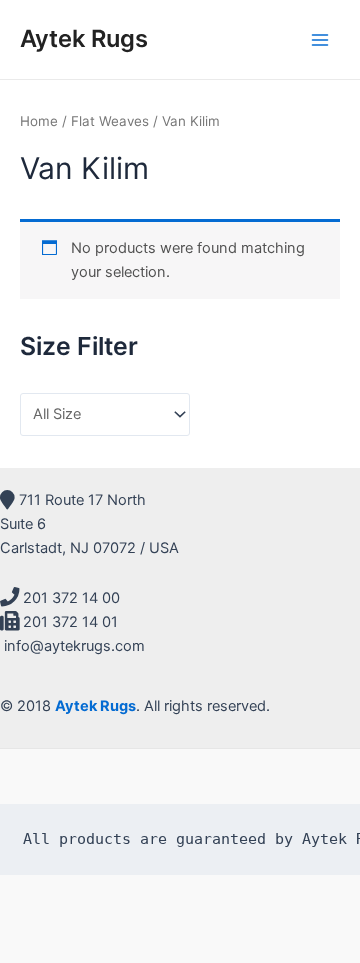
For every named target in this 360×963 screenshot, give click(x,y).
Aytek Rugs (84, 38)
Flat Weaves (110, 121)
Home (39, 121)
